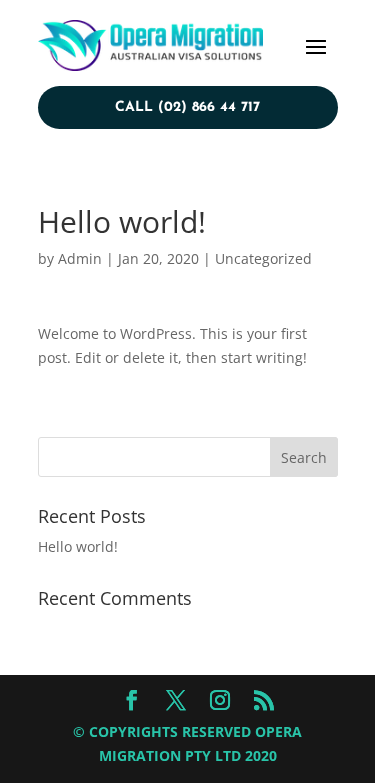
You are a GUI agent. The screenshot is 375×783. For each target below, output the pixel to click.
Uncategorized (263, 258)
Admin (80, 258)
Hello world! (78, 546)
